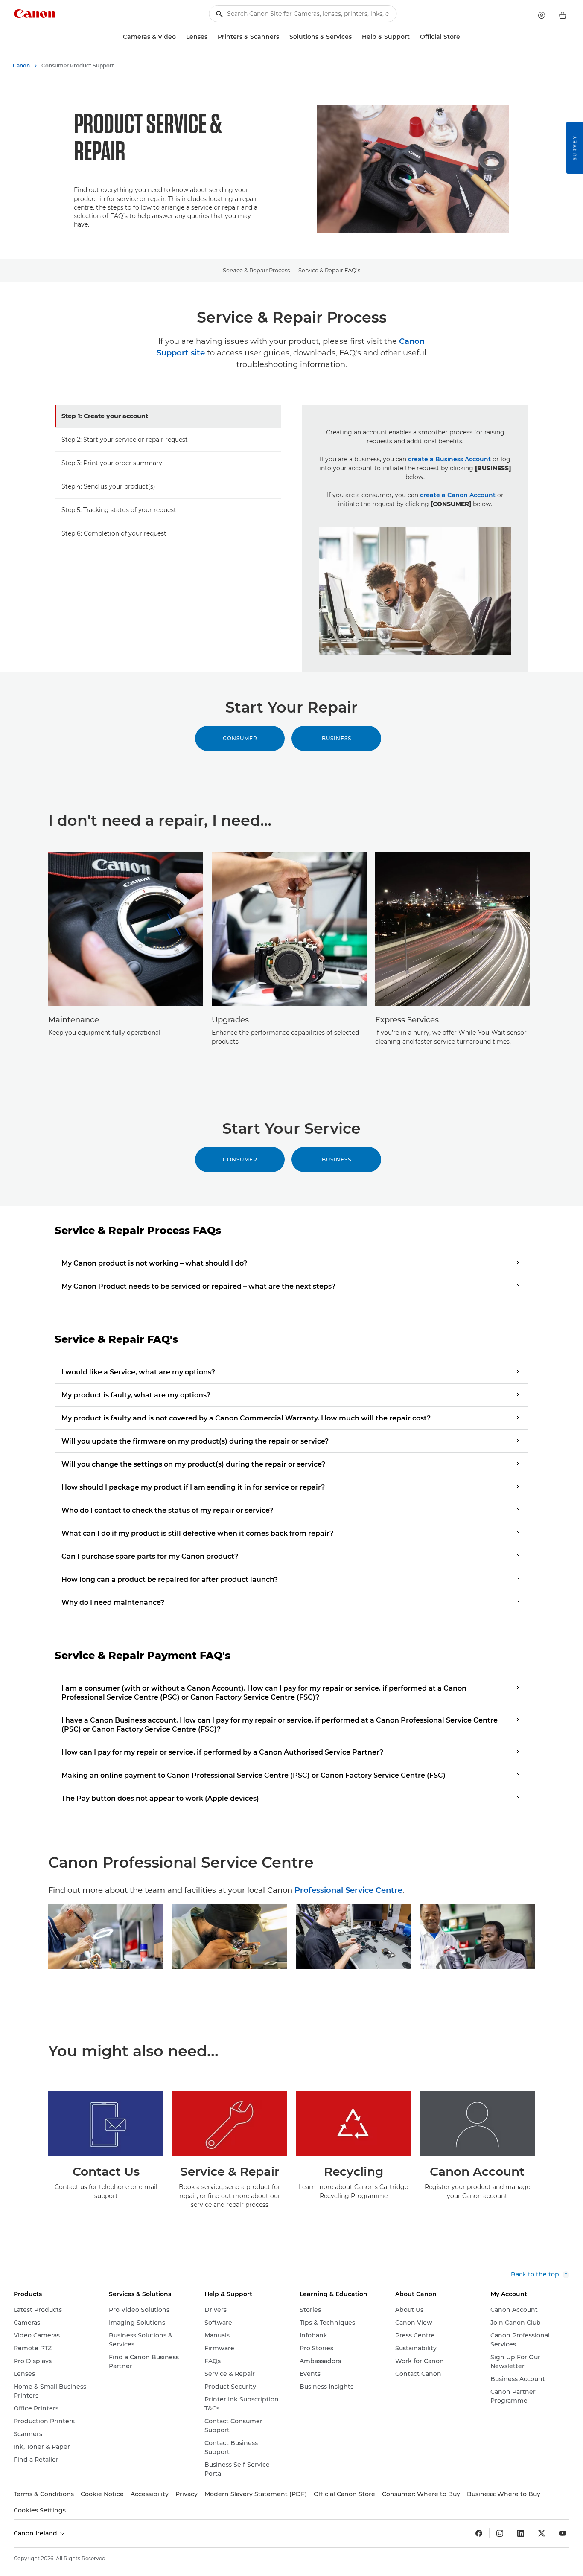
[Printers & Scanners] (283, 37)
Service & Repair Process (256, 270)
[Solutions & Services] (355, 37)
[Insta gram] (500, 2533)
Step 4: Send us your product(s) (108, 486)
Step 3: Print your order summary (112, 463)
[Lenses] (211, 37)
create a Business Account (449, 459)
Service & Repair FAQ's (329, 270)
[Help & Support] (413, 37)
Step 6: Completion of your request (114, 533)
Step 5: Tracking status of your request (119, 510)
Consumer (240, 738)
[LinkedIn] (521, 2533)
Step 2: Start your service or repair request (125, 440)
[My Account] (542, 15)
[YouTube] (563, 2533)
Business (337, 738)
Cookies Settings (40, 2510)
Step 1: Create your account (105, 416)
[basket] (563, 15)
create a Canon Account (458, 495)
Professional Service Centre (348, 1890)
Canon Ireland (36, 2533)
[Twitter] (542, 2533)
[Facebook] (479, 2533)
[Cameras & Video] (179, 37)
